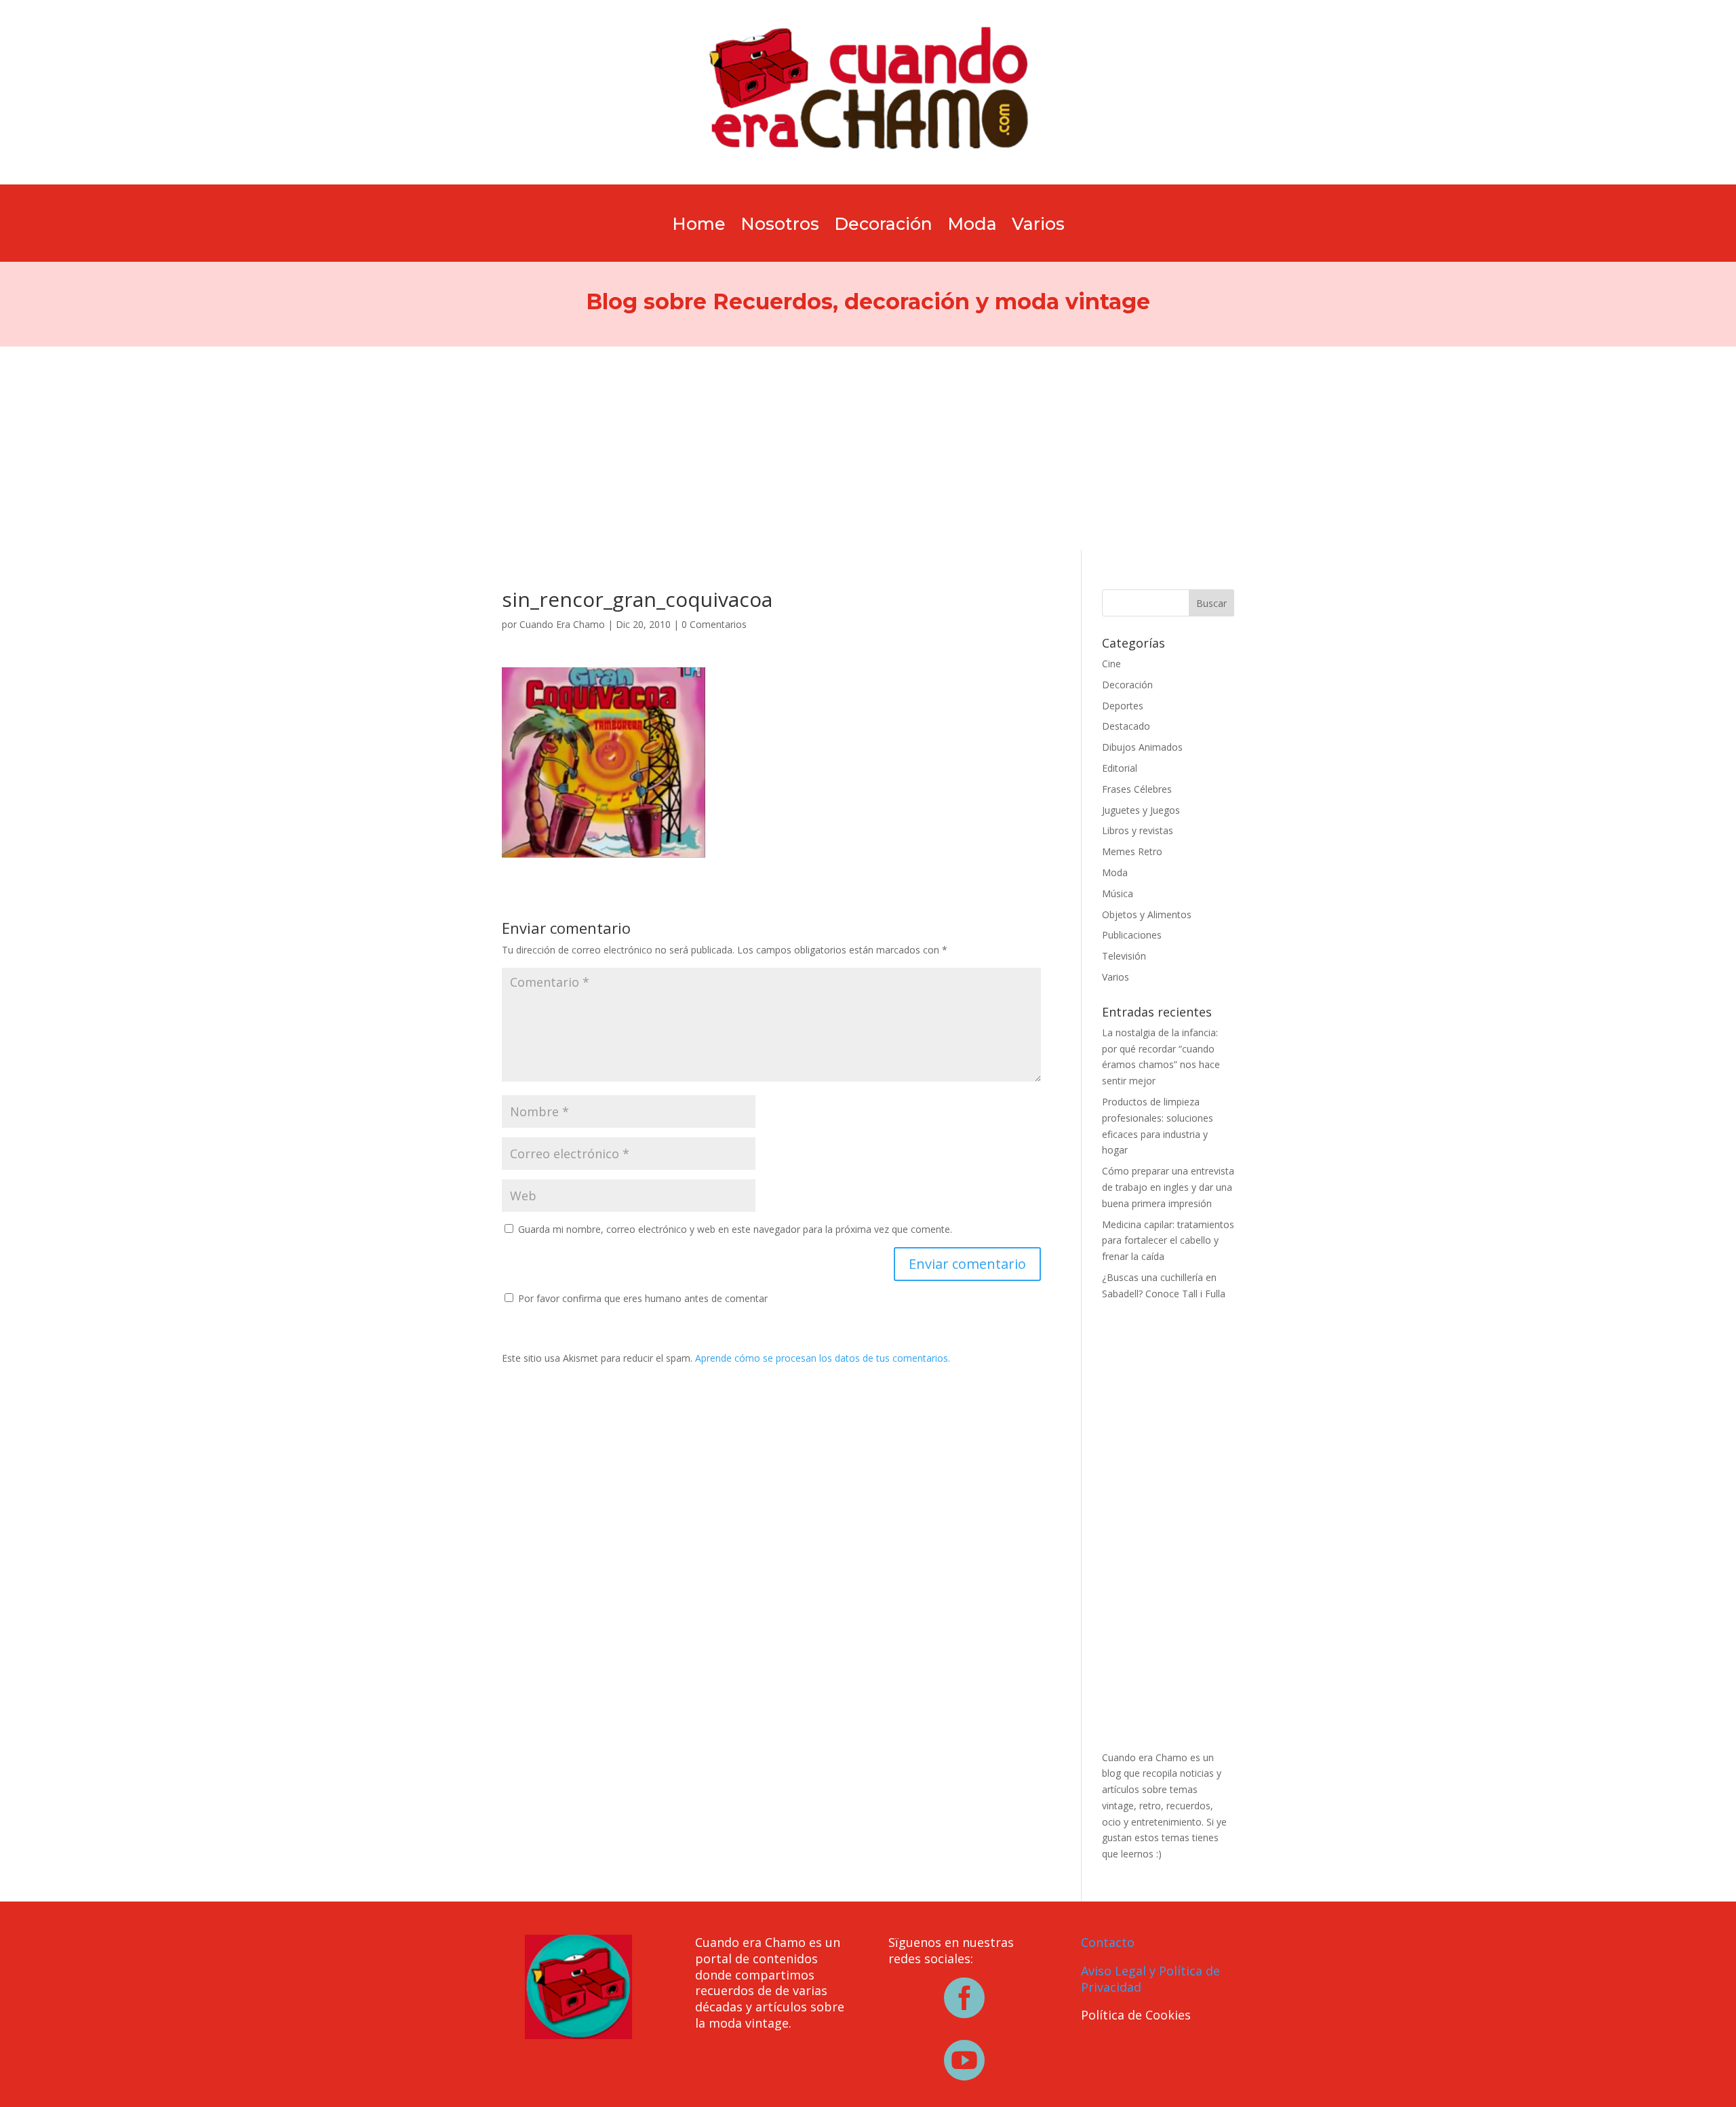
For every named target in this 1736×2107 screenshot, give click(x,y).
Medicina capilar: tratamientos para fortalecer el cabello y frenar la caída (1168, 1241)
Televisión (1124, 956)
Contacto (1108, 1942)
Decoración (883, 227)
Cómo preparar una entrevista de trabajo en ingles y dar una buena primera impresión (1168, 1187)
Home (699, 227)
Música (1118, 893)
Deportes (1123, 706)
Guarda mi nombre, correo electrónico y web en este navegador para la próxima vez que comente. (735, 1229)
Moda (972, 227)
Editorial (1120, 768)
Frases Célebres (1137, 789)
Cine (1111, 664)
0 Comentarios (714, 624)
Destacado (1126, 726)
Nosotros (780, 227)
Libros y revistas (1138, 830)
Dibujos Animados (1142, 747)
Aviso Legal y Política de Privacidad (1150, 1979)
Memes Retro (1132, 851)
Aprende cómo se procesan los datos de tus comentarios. (823, 1358)
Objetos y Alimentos (1147, 914)
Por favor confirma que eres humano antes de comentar (642, 1298)
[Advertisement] (868, 448)
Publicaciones (1132, 935)
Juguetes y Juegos (1141, 810)
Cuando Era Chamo (562, 624)
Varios (1038, 227)
